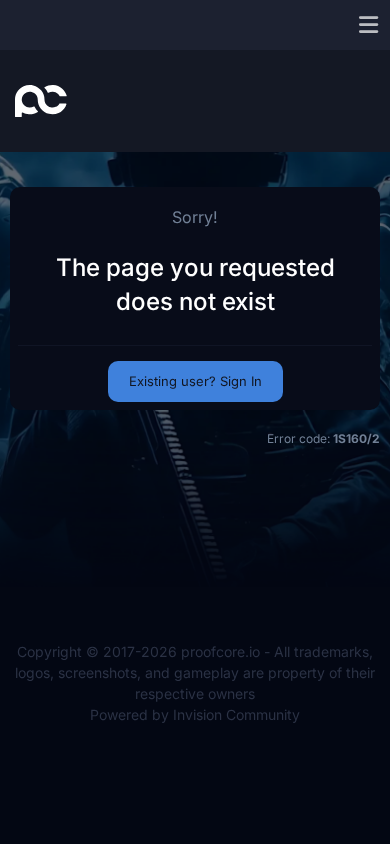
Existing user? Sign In (195, 381)
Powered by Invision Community (195, 714)
